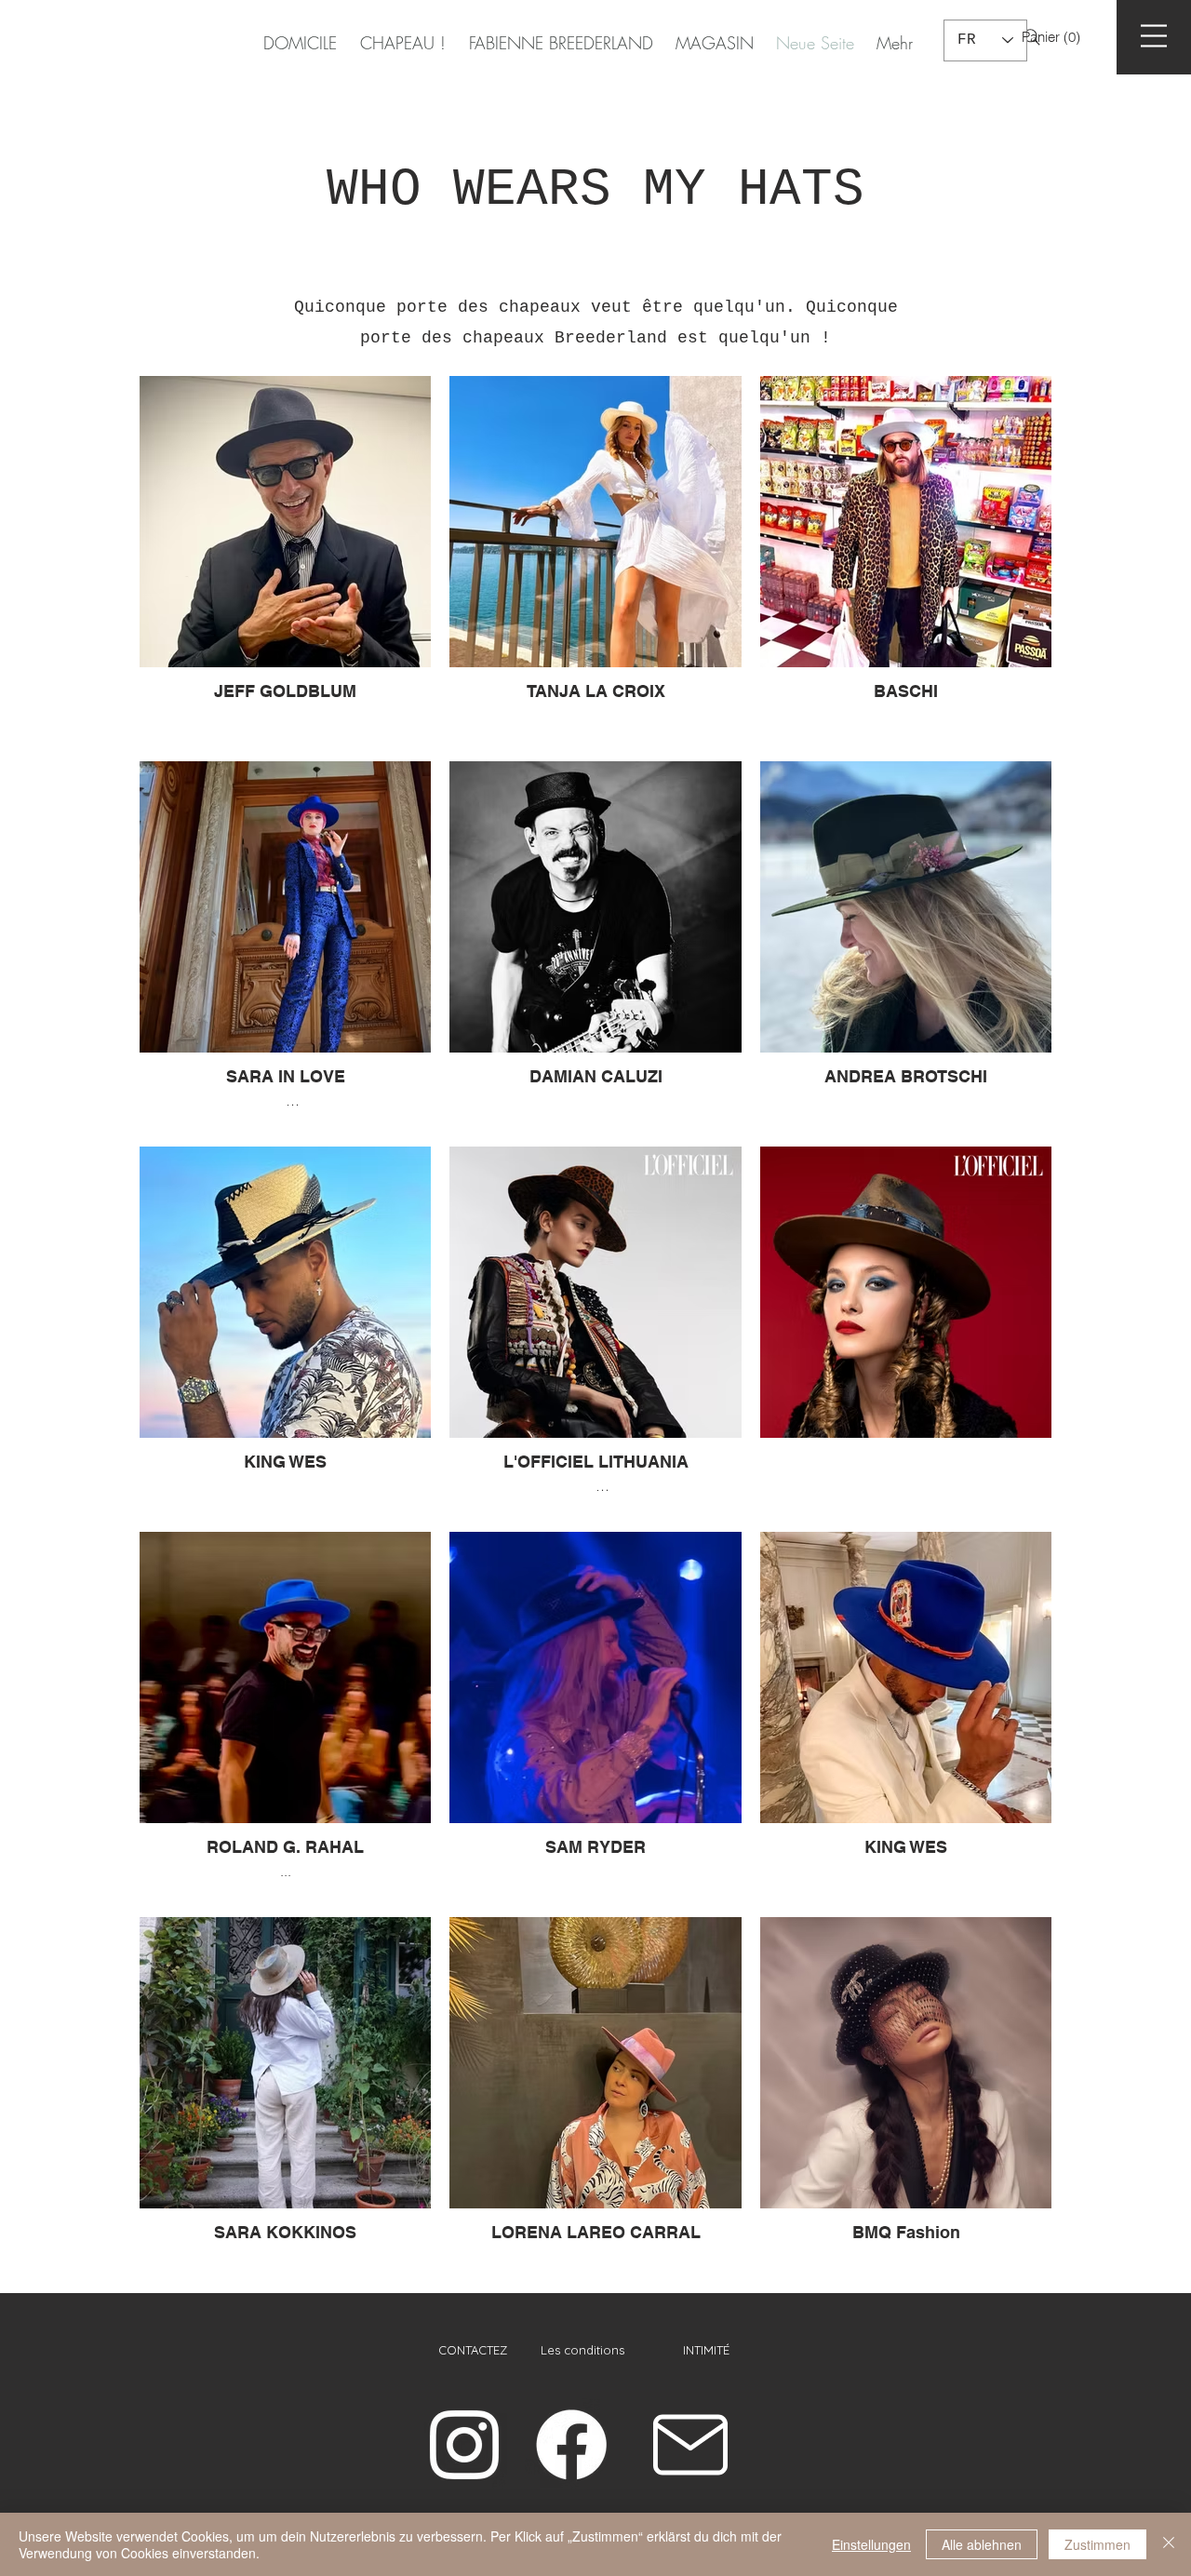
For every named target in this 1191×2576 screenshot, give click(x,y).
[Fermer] (1169, 2544)
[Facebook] (571, 2445)
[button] (1067, 38)
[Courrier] (690, 2445)
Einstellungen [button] (871, 2544)
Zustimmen (1097, 2544)
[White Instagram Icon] (464, 2445)
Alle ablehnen (982, 2544)
